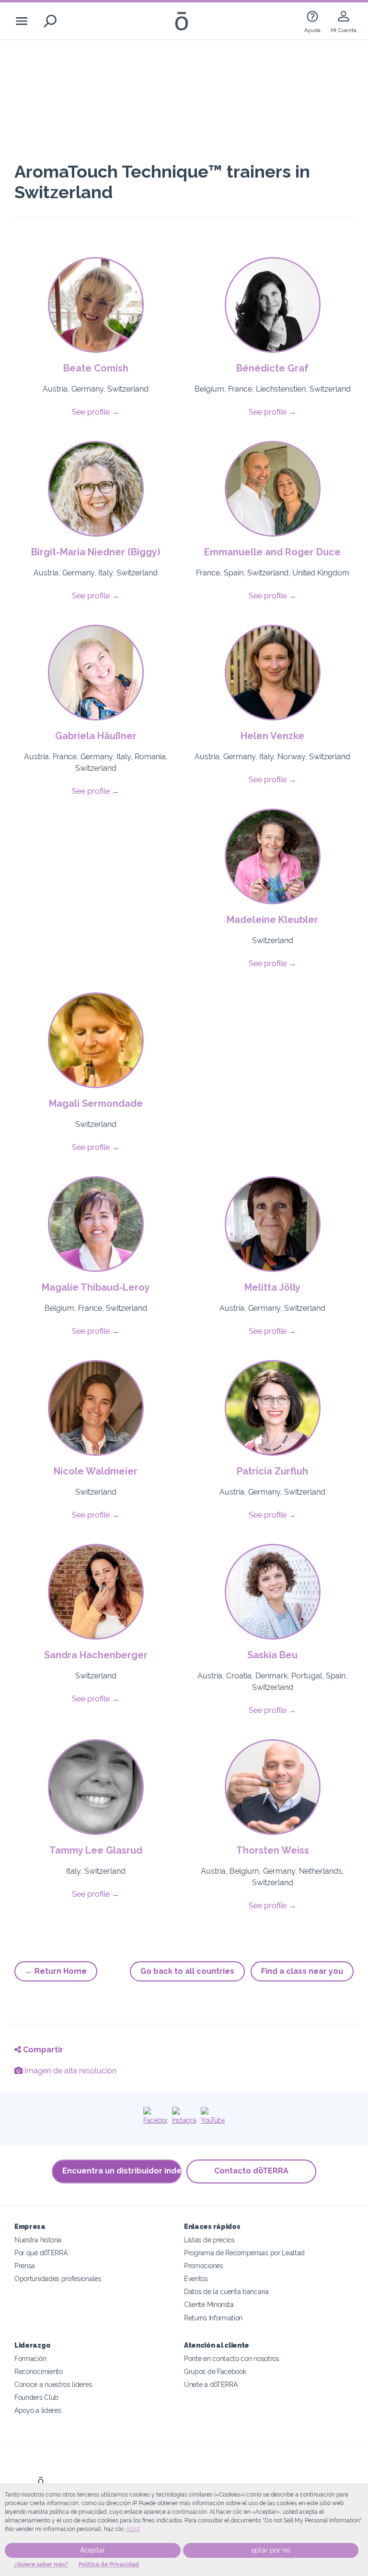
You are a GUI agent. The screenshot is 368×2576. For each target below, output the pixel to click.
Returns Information (213, 2318)
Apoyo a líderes (38, 2410)
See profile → (96, 412)
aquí (133, 2529)
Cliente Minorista (209, 2304)
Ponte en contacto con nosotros (232, 2358)
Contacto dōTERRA (251, 2171)
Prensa (25, 2266)
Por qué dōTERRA (41, 2253)
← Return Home (56, 1971)
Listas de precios (209, 2240)
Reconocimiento (39, 2371)
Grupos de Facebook (215, 2371)
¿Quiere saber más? (41, 2565)
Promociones (204, 2266)
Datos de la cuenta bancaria (226, 2291)
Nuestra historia (38, 2240)
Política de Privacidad (109, 2565)
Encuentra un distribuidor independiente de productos (122, 2171)
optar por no (270, 2550)
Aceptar (92, 2550)
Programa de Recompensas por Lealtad (244, 2253)
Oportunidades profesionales (58, 2278)
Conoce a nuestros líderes (53, 2384)
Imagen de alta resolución (69, 2071)
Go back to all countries (187, 1971)
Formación (30, 2358)
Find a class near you (302, 1971)
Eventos (196, 2278)
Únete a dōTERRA (211, 2384)
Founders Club (36, 2397)
